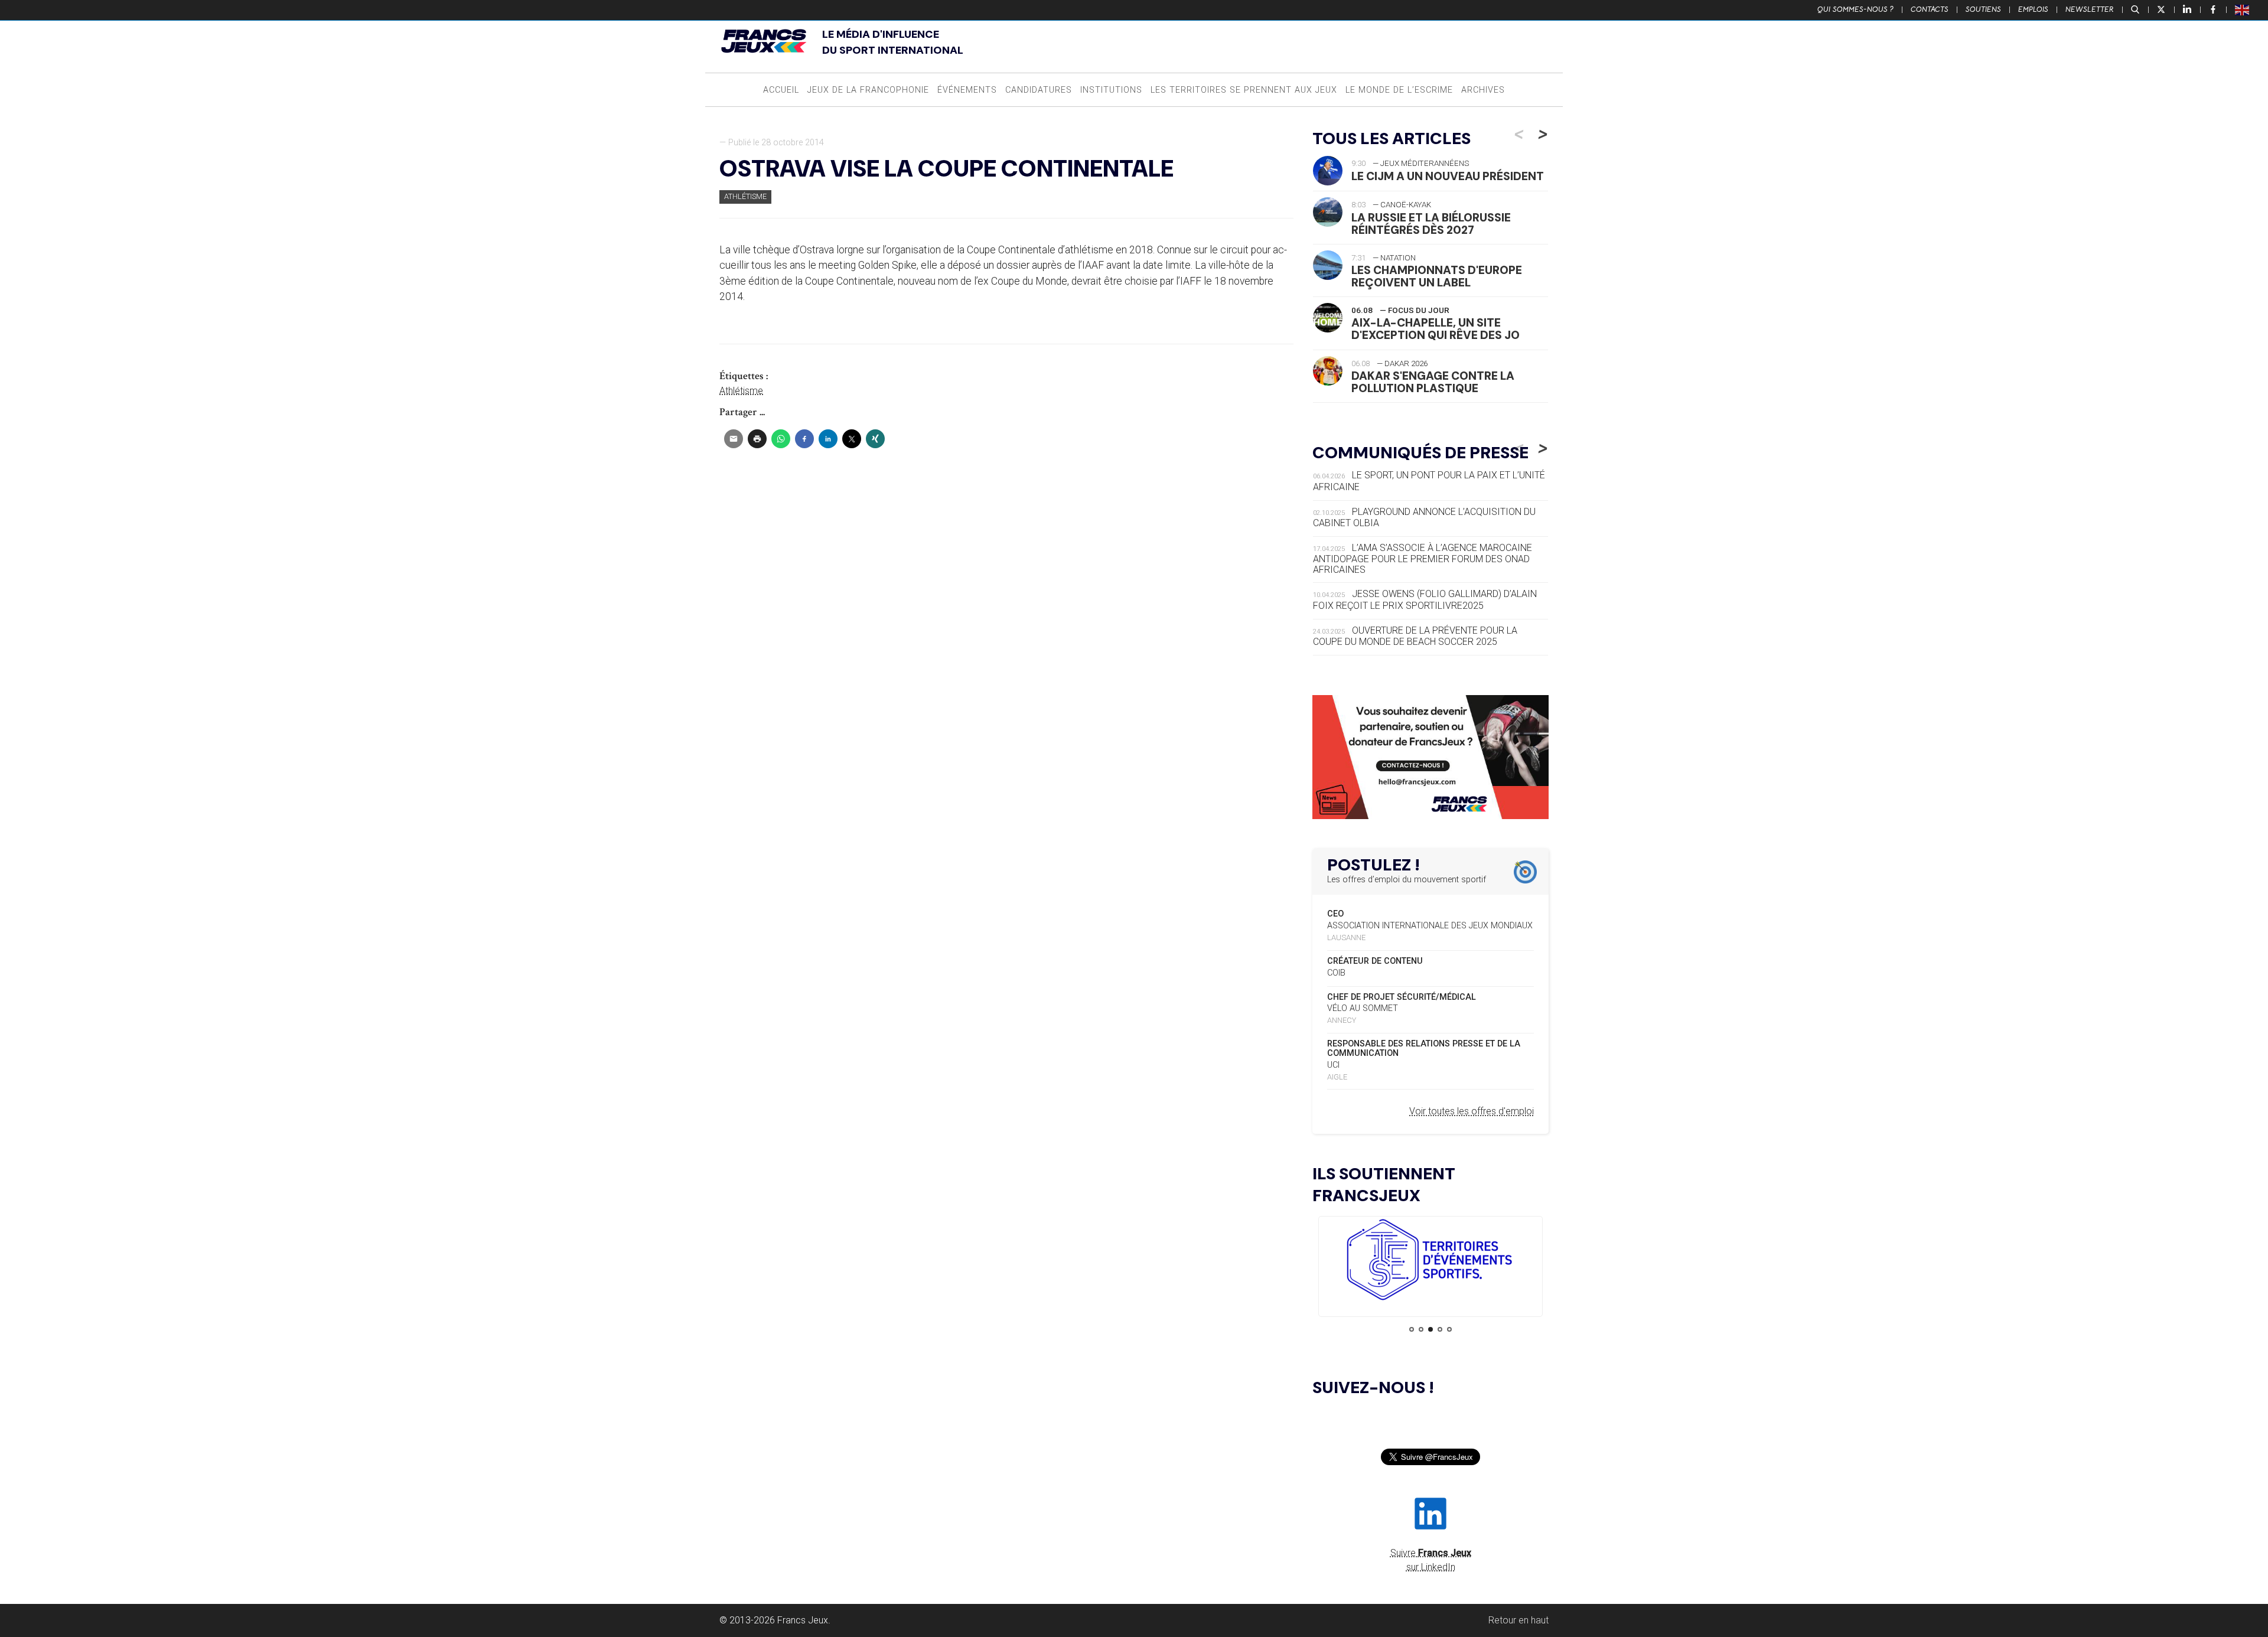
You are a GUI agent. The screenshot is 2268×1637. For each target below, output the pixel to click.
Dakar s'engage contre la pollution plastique (1433, 382)
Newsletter (2090, 9)
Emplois (2033, 9)
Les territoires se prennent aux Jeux (1244, 90)
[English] (2243, 9)
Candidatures (1039, 90)
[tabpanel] (1430, 1262)
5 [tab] (1449, 1329)
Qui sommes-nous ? (1855, 9)
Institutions (1111, 90)
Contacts (1930, 9)
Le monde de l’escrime (1399, 90)
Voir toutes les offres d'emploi (1472, 1111)
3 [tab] (1430, 1329)
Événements (967, 90)
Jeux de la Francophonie (868, 90)
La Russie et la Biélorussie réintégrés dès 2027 (1431, 224)
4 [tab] (1440, 1329)
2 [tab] (1421, 1329)
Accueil (781, 90)
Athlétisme (745, 196)
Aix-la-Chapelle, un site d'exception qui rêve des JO (1436, 329)
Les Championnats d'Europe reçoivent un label (1437, 276)
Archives (1483, 90)
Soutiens (1983, 9)
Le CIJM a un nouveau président (1448, 176)
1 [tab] (1412, 1329)
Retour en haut (1518, 1620)
